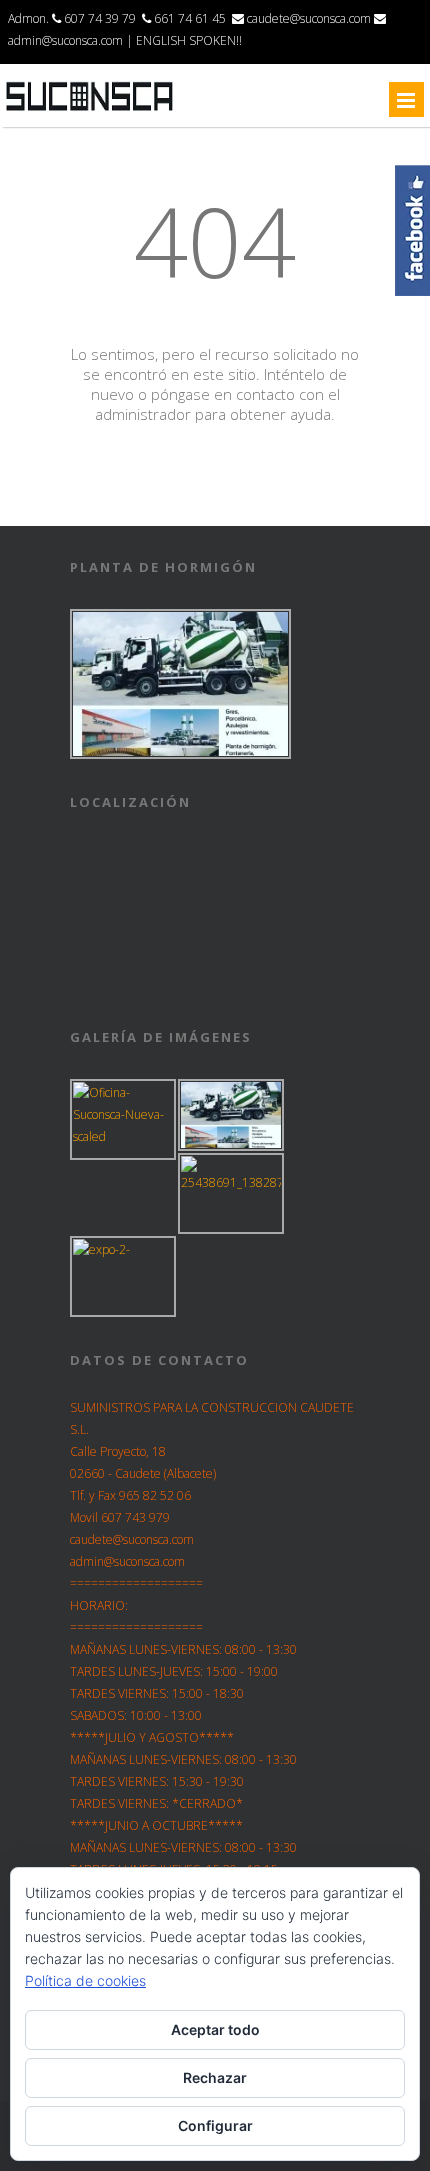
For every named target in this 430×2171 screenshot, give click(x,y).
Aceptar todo (215, 2029)
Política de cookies (85, 1980)
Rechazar (215, 2077)
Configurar (215, 2125)
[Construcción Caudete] (89, 110)
